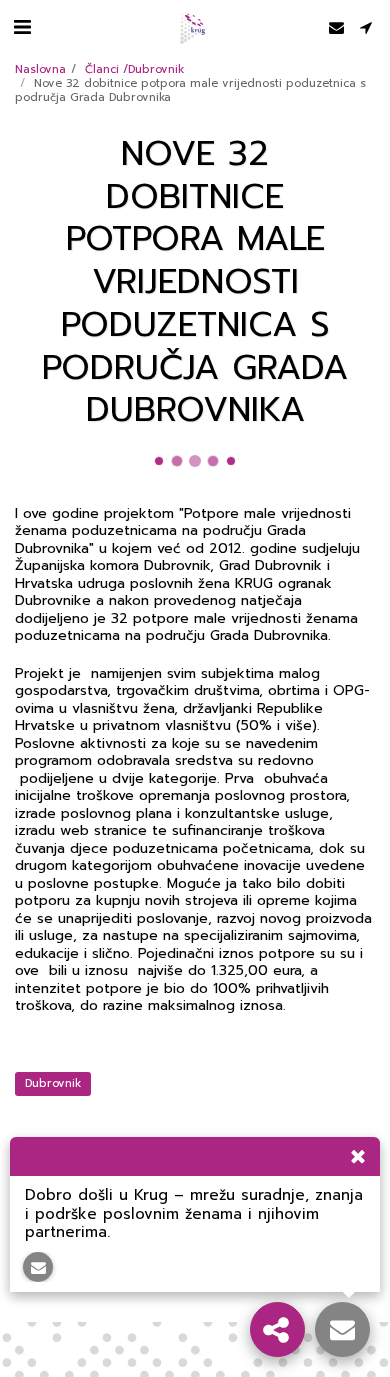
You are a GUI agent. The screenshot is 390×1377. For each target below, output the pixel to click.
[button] (22, 27)
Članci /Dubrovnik (134, 69)
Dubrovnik (53, 1083)
